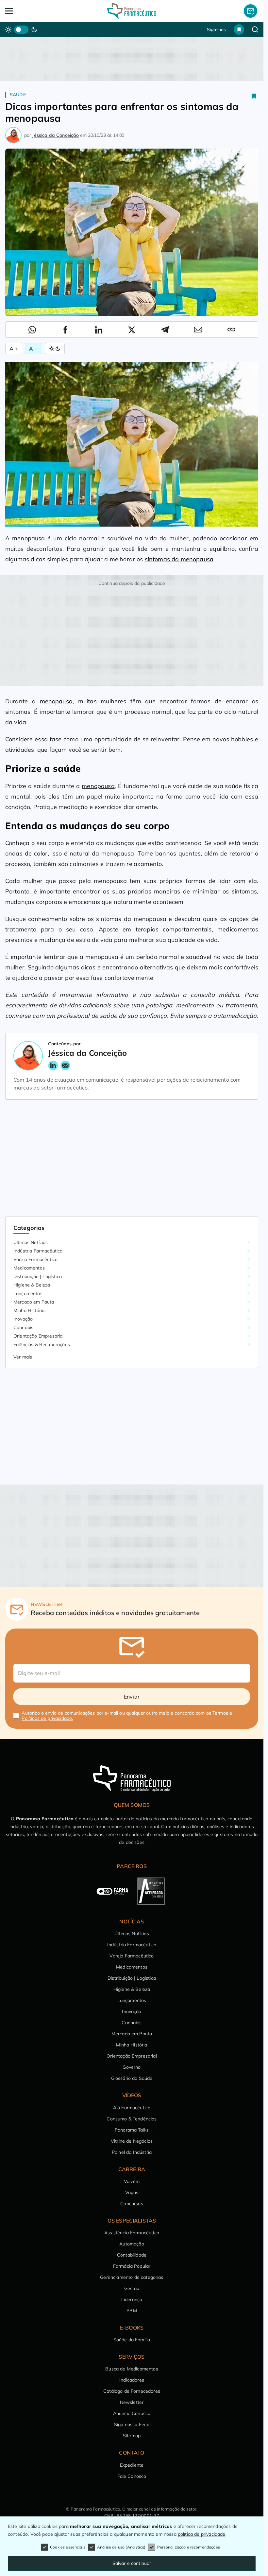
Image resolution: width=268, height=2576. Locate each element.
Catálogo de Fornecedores (132, 2391)
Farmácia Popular (132, 2266)
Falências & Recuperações (42, 1344)
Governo (132, 2067)
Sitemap (132, 2436)
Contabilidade (132, 2255)
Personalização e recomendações (189, 2547)
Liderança (132, 2299)
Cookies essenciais (68, 2547)
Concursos (132, 2204)
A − (33, 349)
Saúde (18, 95)
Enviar (132, 1697)
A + (14, 349)
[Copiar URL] (231, 330)
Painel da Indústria (132, 2152)
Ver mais (23, 1357)
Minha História (29, 1310)
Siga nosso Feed (132, 2424)
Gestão (132, 2288)
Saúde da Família (132, 2340)
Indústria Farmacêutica (38, 1251)
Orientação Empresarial (39, 1336)
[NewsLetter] (251, 11)
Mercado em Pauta (34, 1302)
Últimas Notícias (31, 1242)
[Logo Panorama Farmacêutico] (132, 11)
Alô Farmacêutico (132, 2108)
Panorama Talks (132, 2130)
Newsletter (132, 2402)
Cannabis (23, 1327)
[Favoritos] (239, 29)
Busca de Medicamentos (132, 2369)
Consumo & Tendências (132, 2119)
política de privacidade (202, 2534)
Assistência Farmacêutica (132, 2233)
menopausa (28, 538)
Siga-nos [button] (216, 29)
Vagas (132, 2192)
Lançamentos (28, 1293)
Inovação (23, 1319)
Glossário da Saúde (132, 2078)
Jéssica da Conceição (55, 135)
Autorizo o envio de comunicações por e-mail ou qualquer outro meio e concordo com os (127, 1716)
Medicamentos (29, 1268)
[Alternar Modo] (55, 349)
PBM (132, 2311)
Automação (132, 2244)
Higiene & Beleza (32, 1285)
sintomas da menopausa (179, 559)
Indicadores (132, 2380)
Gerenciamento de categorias (132, 2277)
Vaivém (132, 2181)
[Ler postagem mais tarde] (254, 96)
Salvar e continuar (132, 2563)
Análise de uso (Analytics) (121, 2547)
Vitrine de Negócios (132, 2141)
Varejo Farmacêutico (35, 1259)
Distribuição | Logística (38, 1276)
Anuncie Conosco (132, 2413)
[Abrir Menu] (31, 11)
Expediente (132, 2465)
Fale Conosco (132, 2476)
